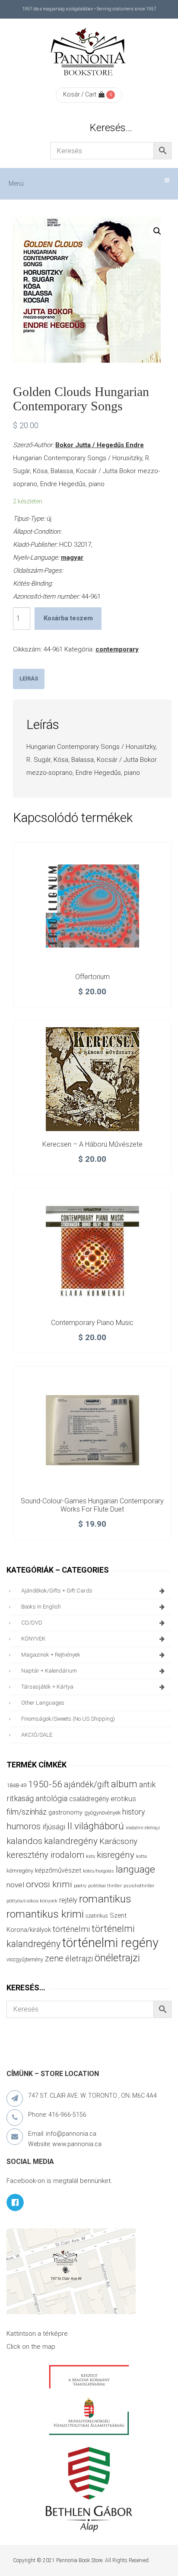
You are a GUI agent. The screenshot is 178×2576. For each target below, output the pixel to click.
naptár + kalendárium (49, 1671)
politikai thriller (105, 1886)
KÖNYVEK (33, 1639)
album (124, 1784)
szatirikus (97, 1916)
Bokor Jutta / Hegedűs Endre (100, 445)
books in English (41, 1607)
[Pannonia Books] (89, 53)
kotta (141, 1856)
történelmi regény (110, 1943)
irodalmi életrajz (143, 1828)
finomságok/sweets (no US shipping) (68, 1719)
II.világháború (95, 1826)
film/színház (27, 1812)
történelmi (71, 1929)
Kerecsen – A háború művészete (92, 1144)
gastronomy (65, 1812)
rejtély (68, 1900)
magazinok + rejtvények (51, 1655)
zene (54, 1958)
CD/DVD (32, 1623)
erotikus (123, 1799)
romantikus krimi (45, 1914)
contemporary (117, 649)
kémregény (20, 1871)
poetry (80, 1886)
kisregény (116, 1855)
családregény (89, 1799)
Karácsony (118, 1841)
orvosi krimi (49, 1884)
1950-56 (45, 1784)
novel (15, 1885)
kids (91, 1856)
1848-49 (16, 1785)
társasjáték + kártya (47, 1687)
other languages (43, 1703)
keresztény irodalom (45, 1855)
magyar (72, 558)
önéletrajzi (117, 1958)
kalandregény (71, 1841)
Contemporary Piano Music (92, 1323)
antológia (51, 1798)
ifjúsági (54, 1827)
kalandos (24, 1841)
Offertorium (92, 977)
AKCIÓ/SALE (37, 1735)
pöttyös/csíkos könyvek (32, 1901)
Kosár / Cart (80, 94)
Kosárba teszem (68, 618)
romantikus (105, 1899)
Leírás (29, 679)
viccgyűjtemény (25, 1959)
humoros (24, 1826)
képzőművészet (58, 1870)
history (133, 1812)
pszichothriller (139, 1886)
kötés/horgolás (99, 1871)
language (135, 1869)
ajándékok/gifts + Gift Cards (57, 1591)
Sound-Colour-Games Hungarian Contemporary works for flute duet (92, 1505)
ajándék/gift (87, 1785)
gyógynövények (102, 1813)
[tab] (29, 679)
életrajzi (79, 1959)
